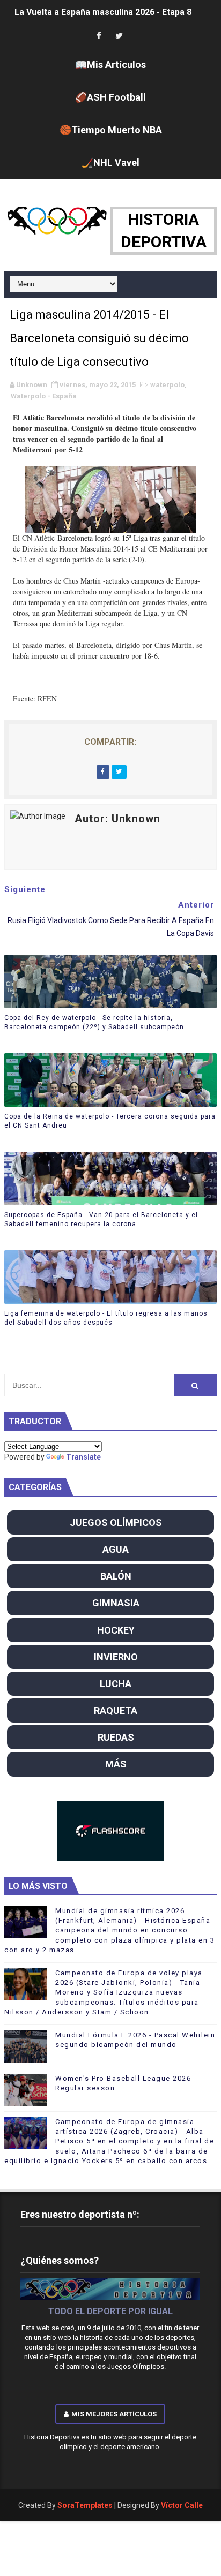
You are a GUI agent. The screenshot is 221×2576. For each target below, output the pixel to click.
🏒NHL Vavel (110, 163)
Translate (83, 1457)
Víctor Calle (182, 2505)
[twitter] (119, 36)
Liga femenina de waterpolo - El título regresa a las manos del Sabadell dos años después (106, 1318)
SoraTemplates (85, 2505)
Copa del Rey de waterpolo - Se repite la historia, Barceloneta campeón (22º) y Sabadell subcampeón (94, 1022)
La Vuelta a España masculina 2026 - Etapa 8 (103, 12)
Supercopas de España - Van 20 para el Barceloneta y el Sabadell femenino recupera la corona (101, 1219)
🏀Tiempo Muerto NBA (111, 130)
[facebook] (99, 36)
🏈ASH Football (110, 97)
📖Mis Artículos (110, 65)
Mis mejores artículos (114, 2414)
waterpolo (167, 385)
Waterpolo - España (44, 396)
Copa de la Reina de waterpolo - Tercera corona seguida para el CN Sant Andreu (110, 1121)
